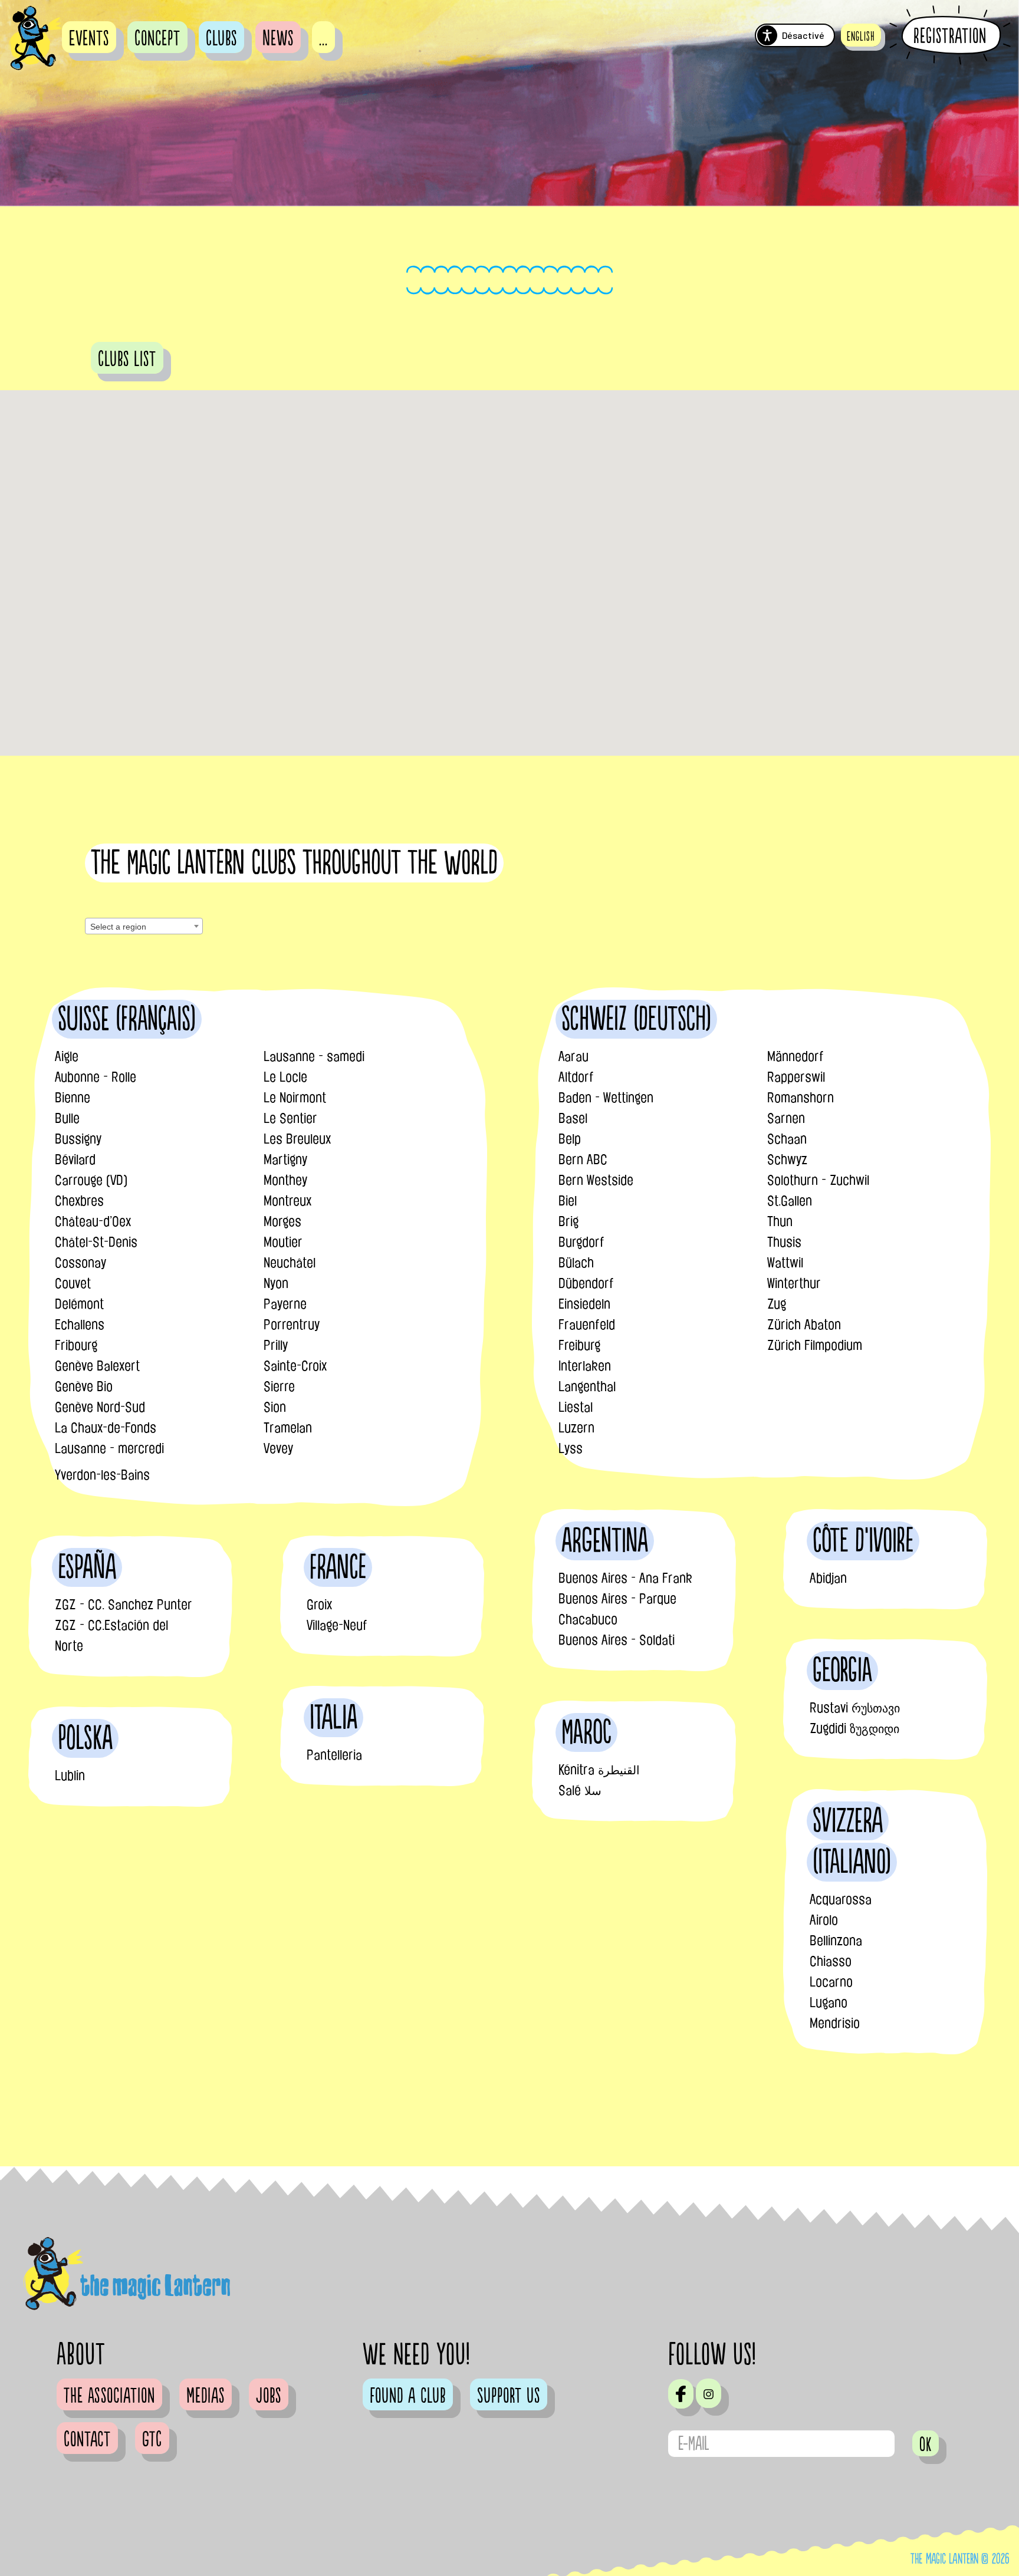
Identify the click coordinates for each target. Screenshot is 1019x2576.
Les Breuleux (297, 1139)
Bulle (67, 1118)
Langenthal (587, 1386)
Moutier (283, 1242)
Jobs (269, 2396)
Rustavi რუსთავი (855, 1708)
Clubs (221, 39)
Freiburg (579, 1345)
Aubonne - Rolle (96, 1077)
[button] (861, 35)
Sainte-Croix (295, 1366)
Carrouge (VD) (91, 1180)
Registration (950, 36)
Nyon (276, 1283)
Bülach (576, 1263)
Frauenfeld (587, 1325)
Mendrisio (835, 2023)
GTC (152, 2440)
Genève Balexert (97, 1366)
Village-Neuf (337, 1625)
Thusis (784, 1242)
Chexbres (79, 1201)
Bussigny (78, 1139)
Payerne (285, 1304)
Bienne (73, 1098)
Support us (509, 2396)
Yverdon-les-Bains (102, 1475)
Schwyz (787, 1159)
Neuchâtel (290, 1263)
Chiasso (831, 1961)
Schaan (787, 1139)
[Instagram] (709, 2393)
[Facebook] (681, 2394)
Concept (157, 39)
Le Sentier (290, 1118)
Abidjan (828, 1578)
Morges (282, 1221)
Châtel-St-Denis (96, 1242)
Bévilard (75, 1159)
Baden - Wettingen (606, 1098)
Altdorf (576, 1077)
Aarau (573, 1056)
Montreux (287, 1201)
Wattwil (785, 1263)
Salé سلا (580, 1790)
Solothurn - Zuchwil (818, 1180)
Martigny (285, 1159)
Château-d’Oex (93, 1221)
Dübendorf (586, 1283)
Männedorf (796, 1056)
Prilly (276, 1345)
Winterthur (794, 1283)
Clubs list (127, 360)
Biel (568, 1201)
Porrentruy (292, 1325)
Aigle (67, 1056)
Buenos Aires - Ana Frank (625, 1578)
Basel (573, 1118)
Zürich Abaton (804, 1325)
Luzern (576, 1428)
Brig (568, 1221)
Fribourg (76, 1345)
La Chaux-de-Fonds (106, 1428)
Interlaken (585, 1366)
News (278, 39)
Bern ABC (583, 1159)
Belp (570, 1139)
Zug (777, 1304)
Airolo (824, 1920)
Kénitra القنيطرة (599, 1770)
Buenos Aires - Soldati (617, 1640)
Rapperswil (796, 1077)
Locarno (831, 1982)
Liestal (576, 1407)
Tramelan (288, 1428)
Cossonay (80, 1263)
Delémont (79, 1304)
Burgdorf (581, 1242)
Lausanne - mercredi (109, 1448)
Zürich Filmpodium (815, 1345)
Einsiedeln (584, 1304)
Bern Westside (596, 1180)
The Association (109, 2396)
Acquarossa (841, 1899)
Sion (275, 1407)
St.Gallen (790, 1201)
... (323, 39)
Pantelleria (334, 1755)
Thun (780, 1221)
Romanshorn (801, 1098)
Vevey (278, 1448)
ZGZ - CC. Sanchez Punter (124, 1605)
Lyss (571, 1448)
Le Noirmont (295, 1098)
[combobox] (144, 926)
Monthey (285, 1180)
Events (89, 39)
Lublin (70, 1775)
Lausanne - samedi (314, 1056)
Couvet (73, 1283)
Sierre (279, 1386)
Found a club (408, 2396)
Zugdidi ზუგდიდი (854, 1728)
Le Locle (285, 1077)
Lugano (829, 2002)
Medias (206, 2396)
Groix (319, 1605)
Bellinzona (836, 1941)
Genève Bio (84, 1386)
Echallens (80, 1325)
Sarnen (786, 1118)
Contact (87, 2440)
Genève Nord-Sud (100, 1407)
